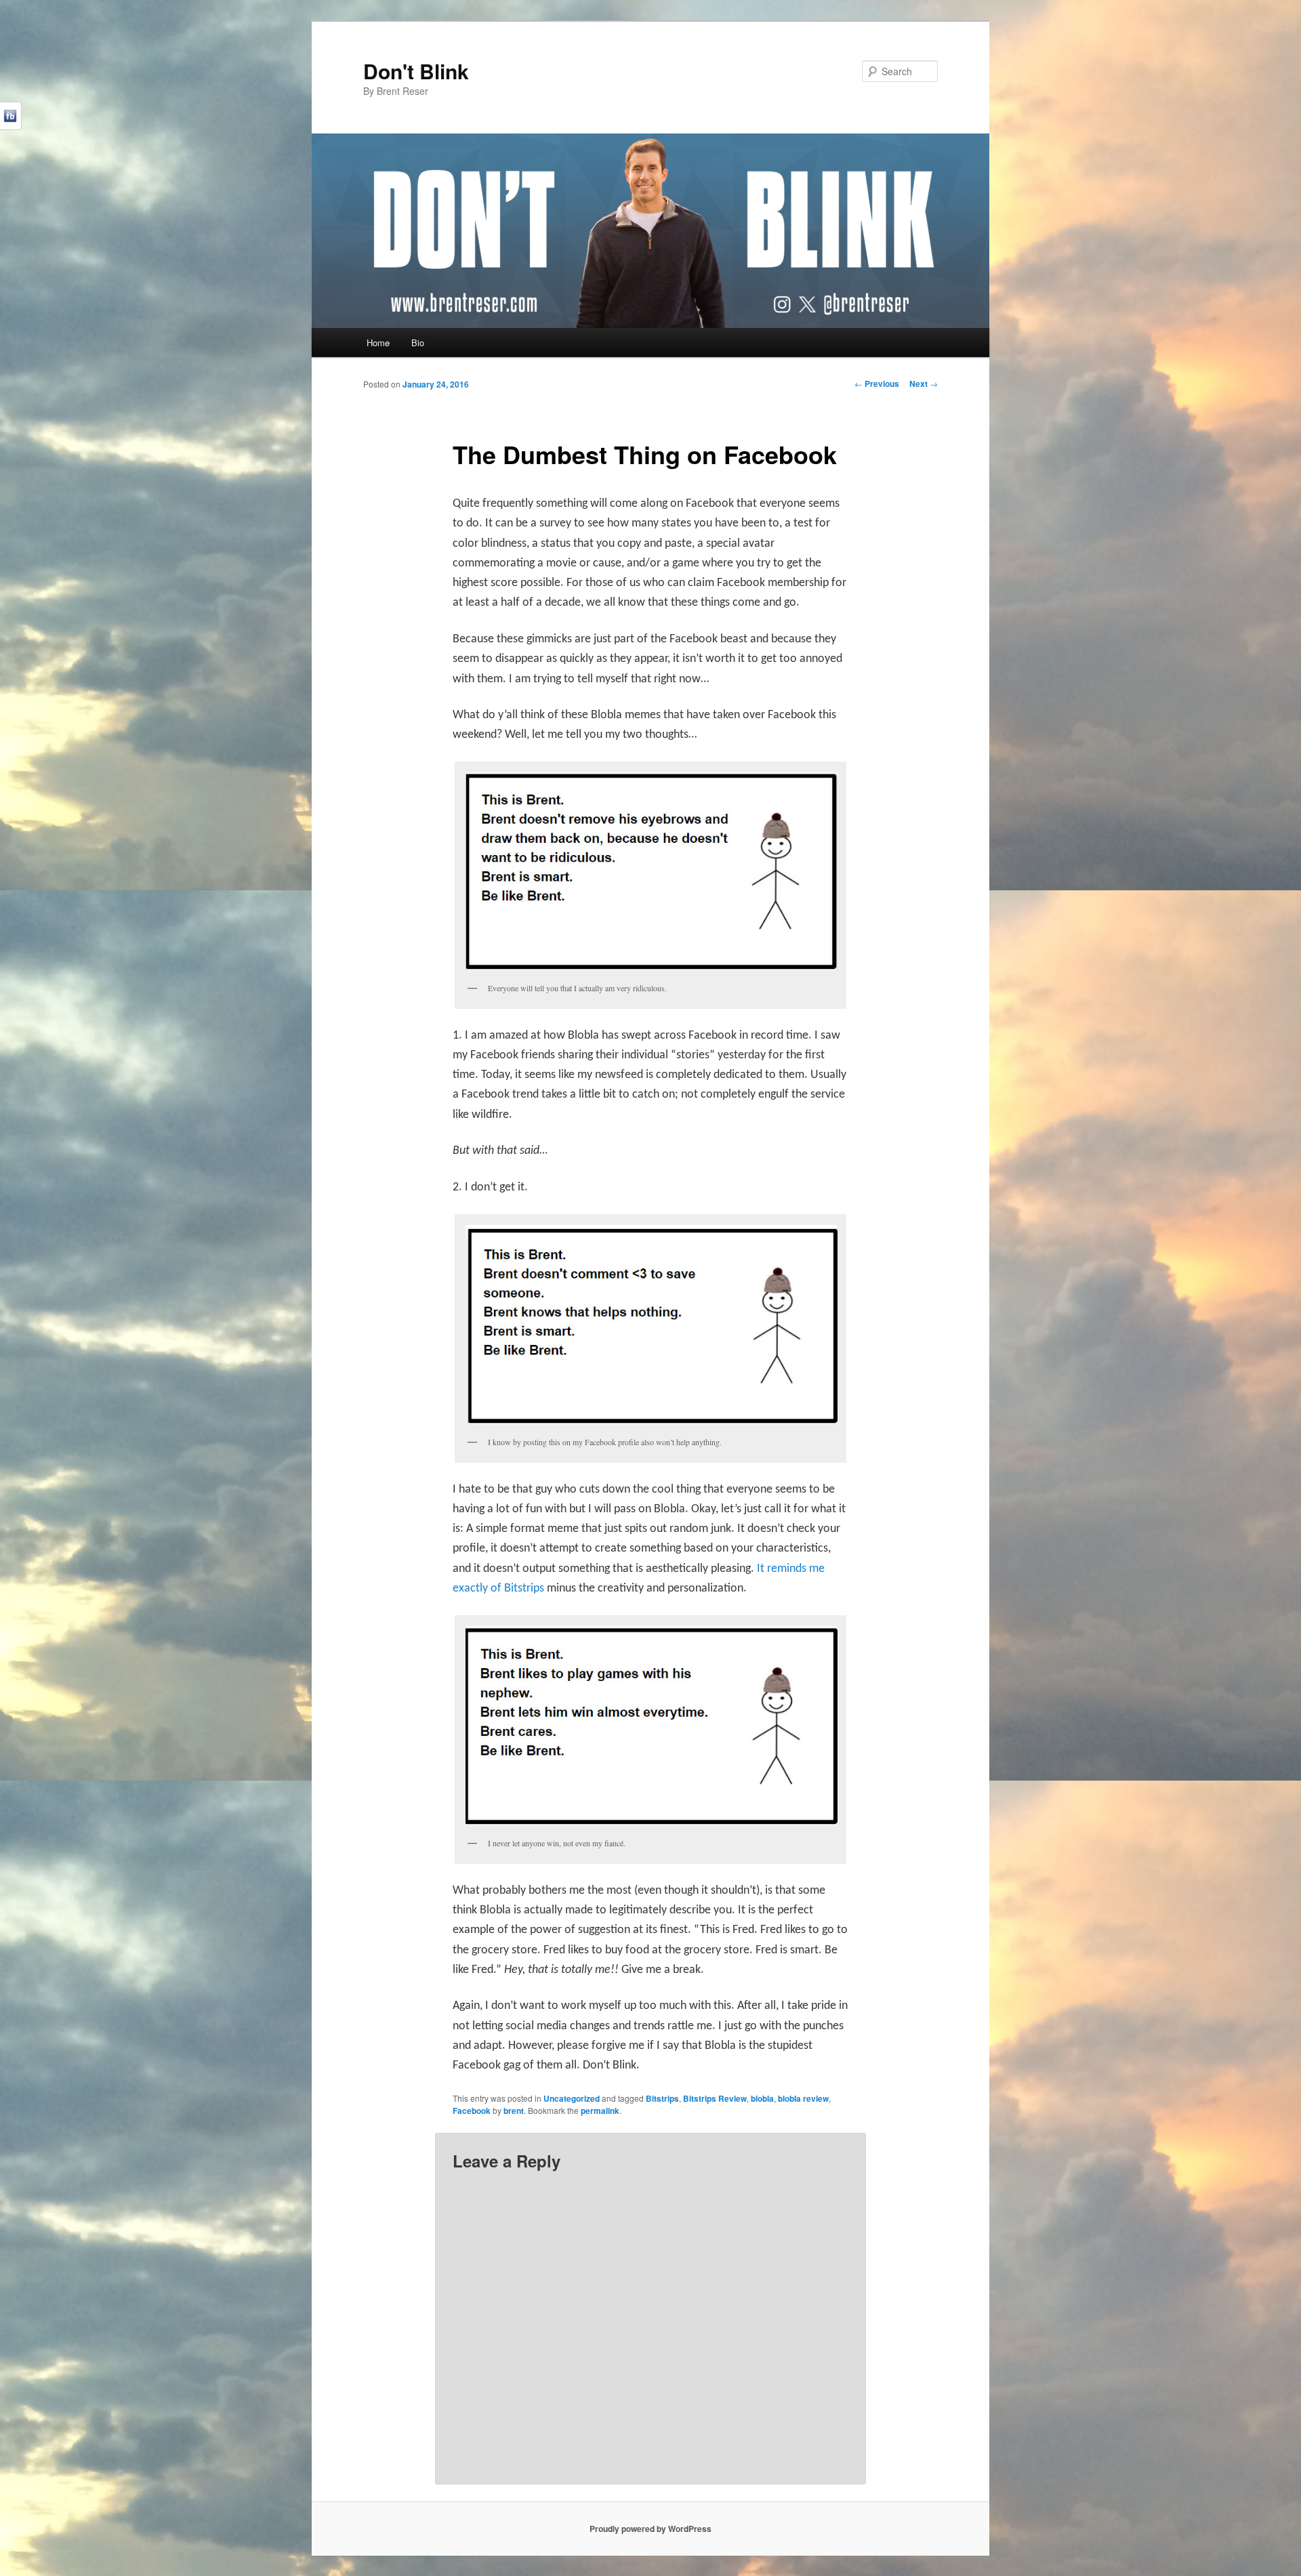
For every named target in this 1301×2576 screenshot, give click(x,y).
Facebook (472, 2111)
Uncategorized (572, 2098)
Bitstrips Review (715, 2098)
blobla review (803, 2098)
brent (514, 2111)
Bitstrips (662, 2098)
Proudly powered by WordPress (650, 2529)
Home (378, 342)
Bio (418, 342)
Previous (877, 383)
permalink (600, 2111)
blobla (762, 2098)
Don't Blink (416, 71)
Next (924, 383)
